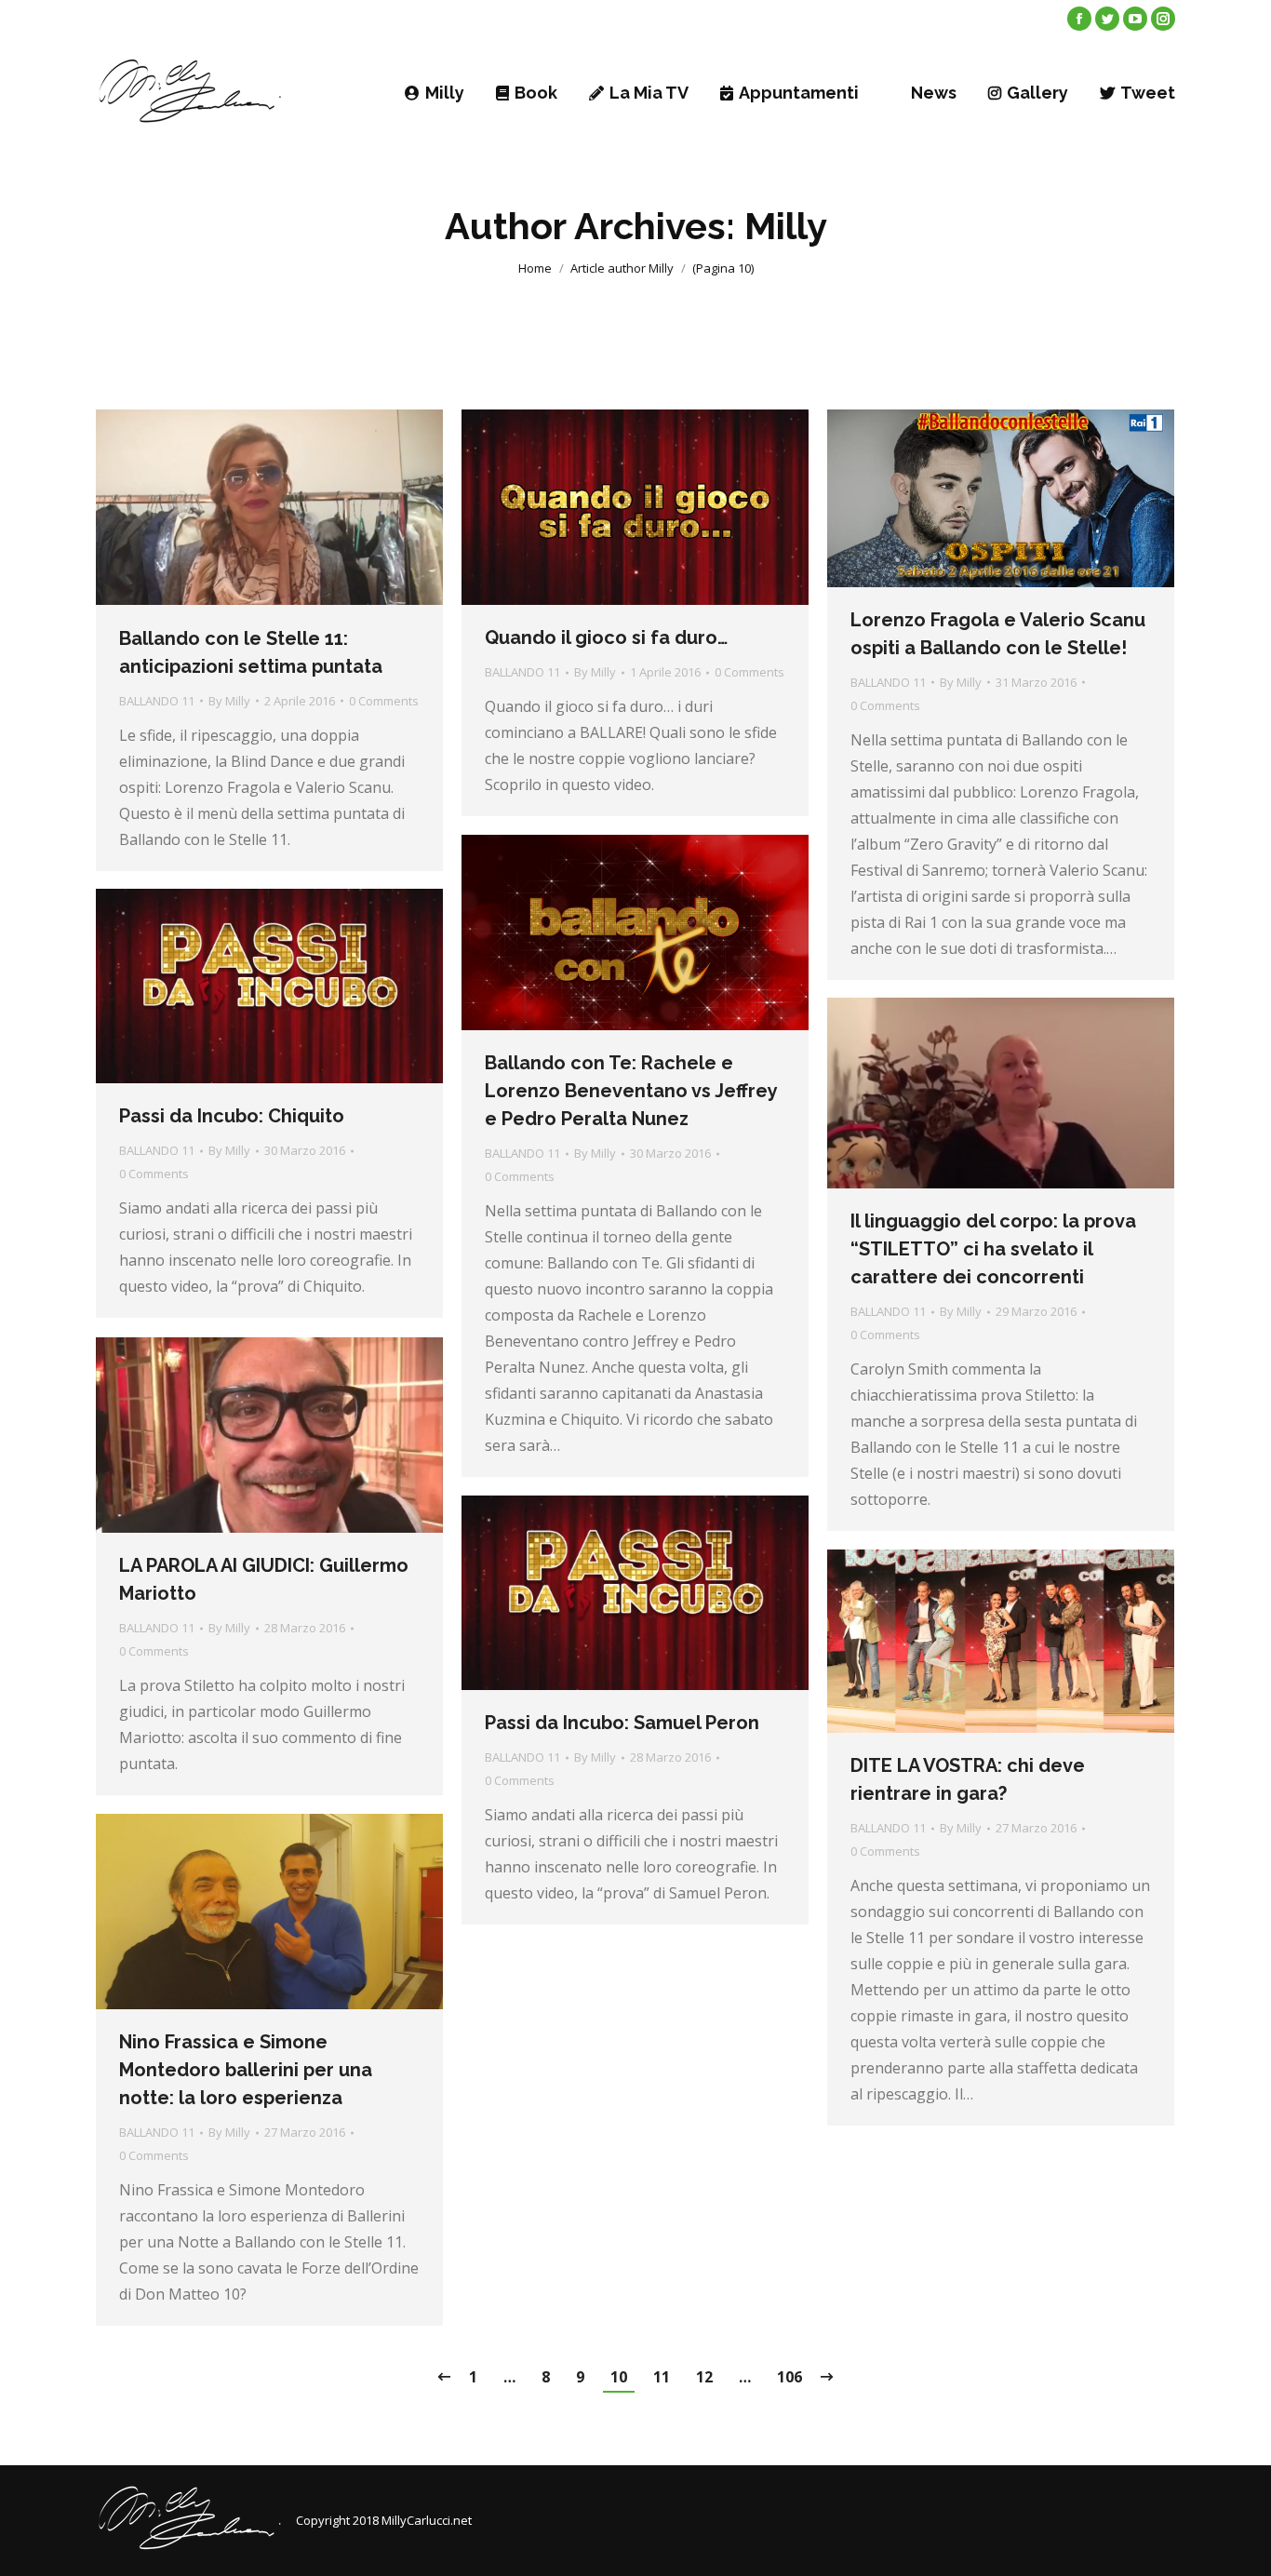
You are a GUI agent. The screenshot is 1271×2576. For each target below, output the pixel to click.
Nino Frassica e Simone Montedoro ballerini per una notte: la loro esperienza (246, 2070)
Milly (786, 226)
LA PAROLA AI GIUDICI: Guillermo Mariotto (264, 1579)
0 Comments (384, 701)
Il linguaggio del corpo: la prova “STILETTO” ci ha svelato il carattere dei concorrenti (993, 1249)
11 (662, 2377)
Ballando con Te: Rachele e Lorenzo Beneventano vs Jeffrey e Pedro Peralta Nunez (631, 1091)
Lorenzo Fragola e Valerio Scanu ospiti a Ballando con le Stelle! (998, 634)
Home (535, 268)
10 (619, 2377)
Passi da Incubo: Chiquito (232, 1116)
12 (704, 2377)
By (229, 701)
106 (789, 2377)
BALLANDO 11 (157, 701)
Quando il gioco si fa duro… (606, 637)
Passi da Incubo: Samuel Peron (622, 1723)
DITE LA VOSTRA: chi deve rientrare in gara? (968, 1779)
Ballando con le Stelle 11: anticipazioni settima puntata (251, 652)
